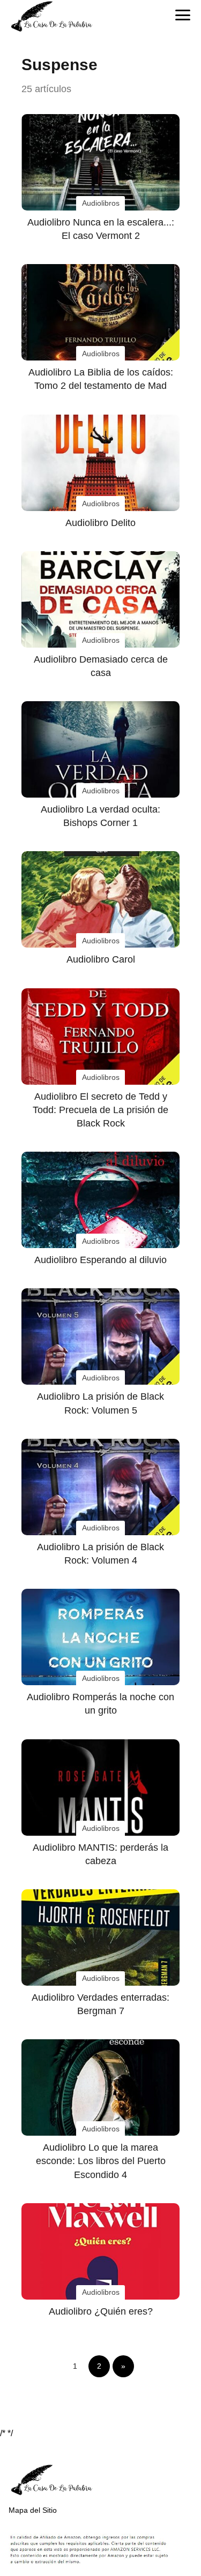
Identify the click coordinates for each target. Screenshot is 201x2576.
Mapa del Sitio (33, 2510)
